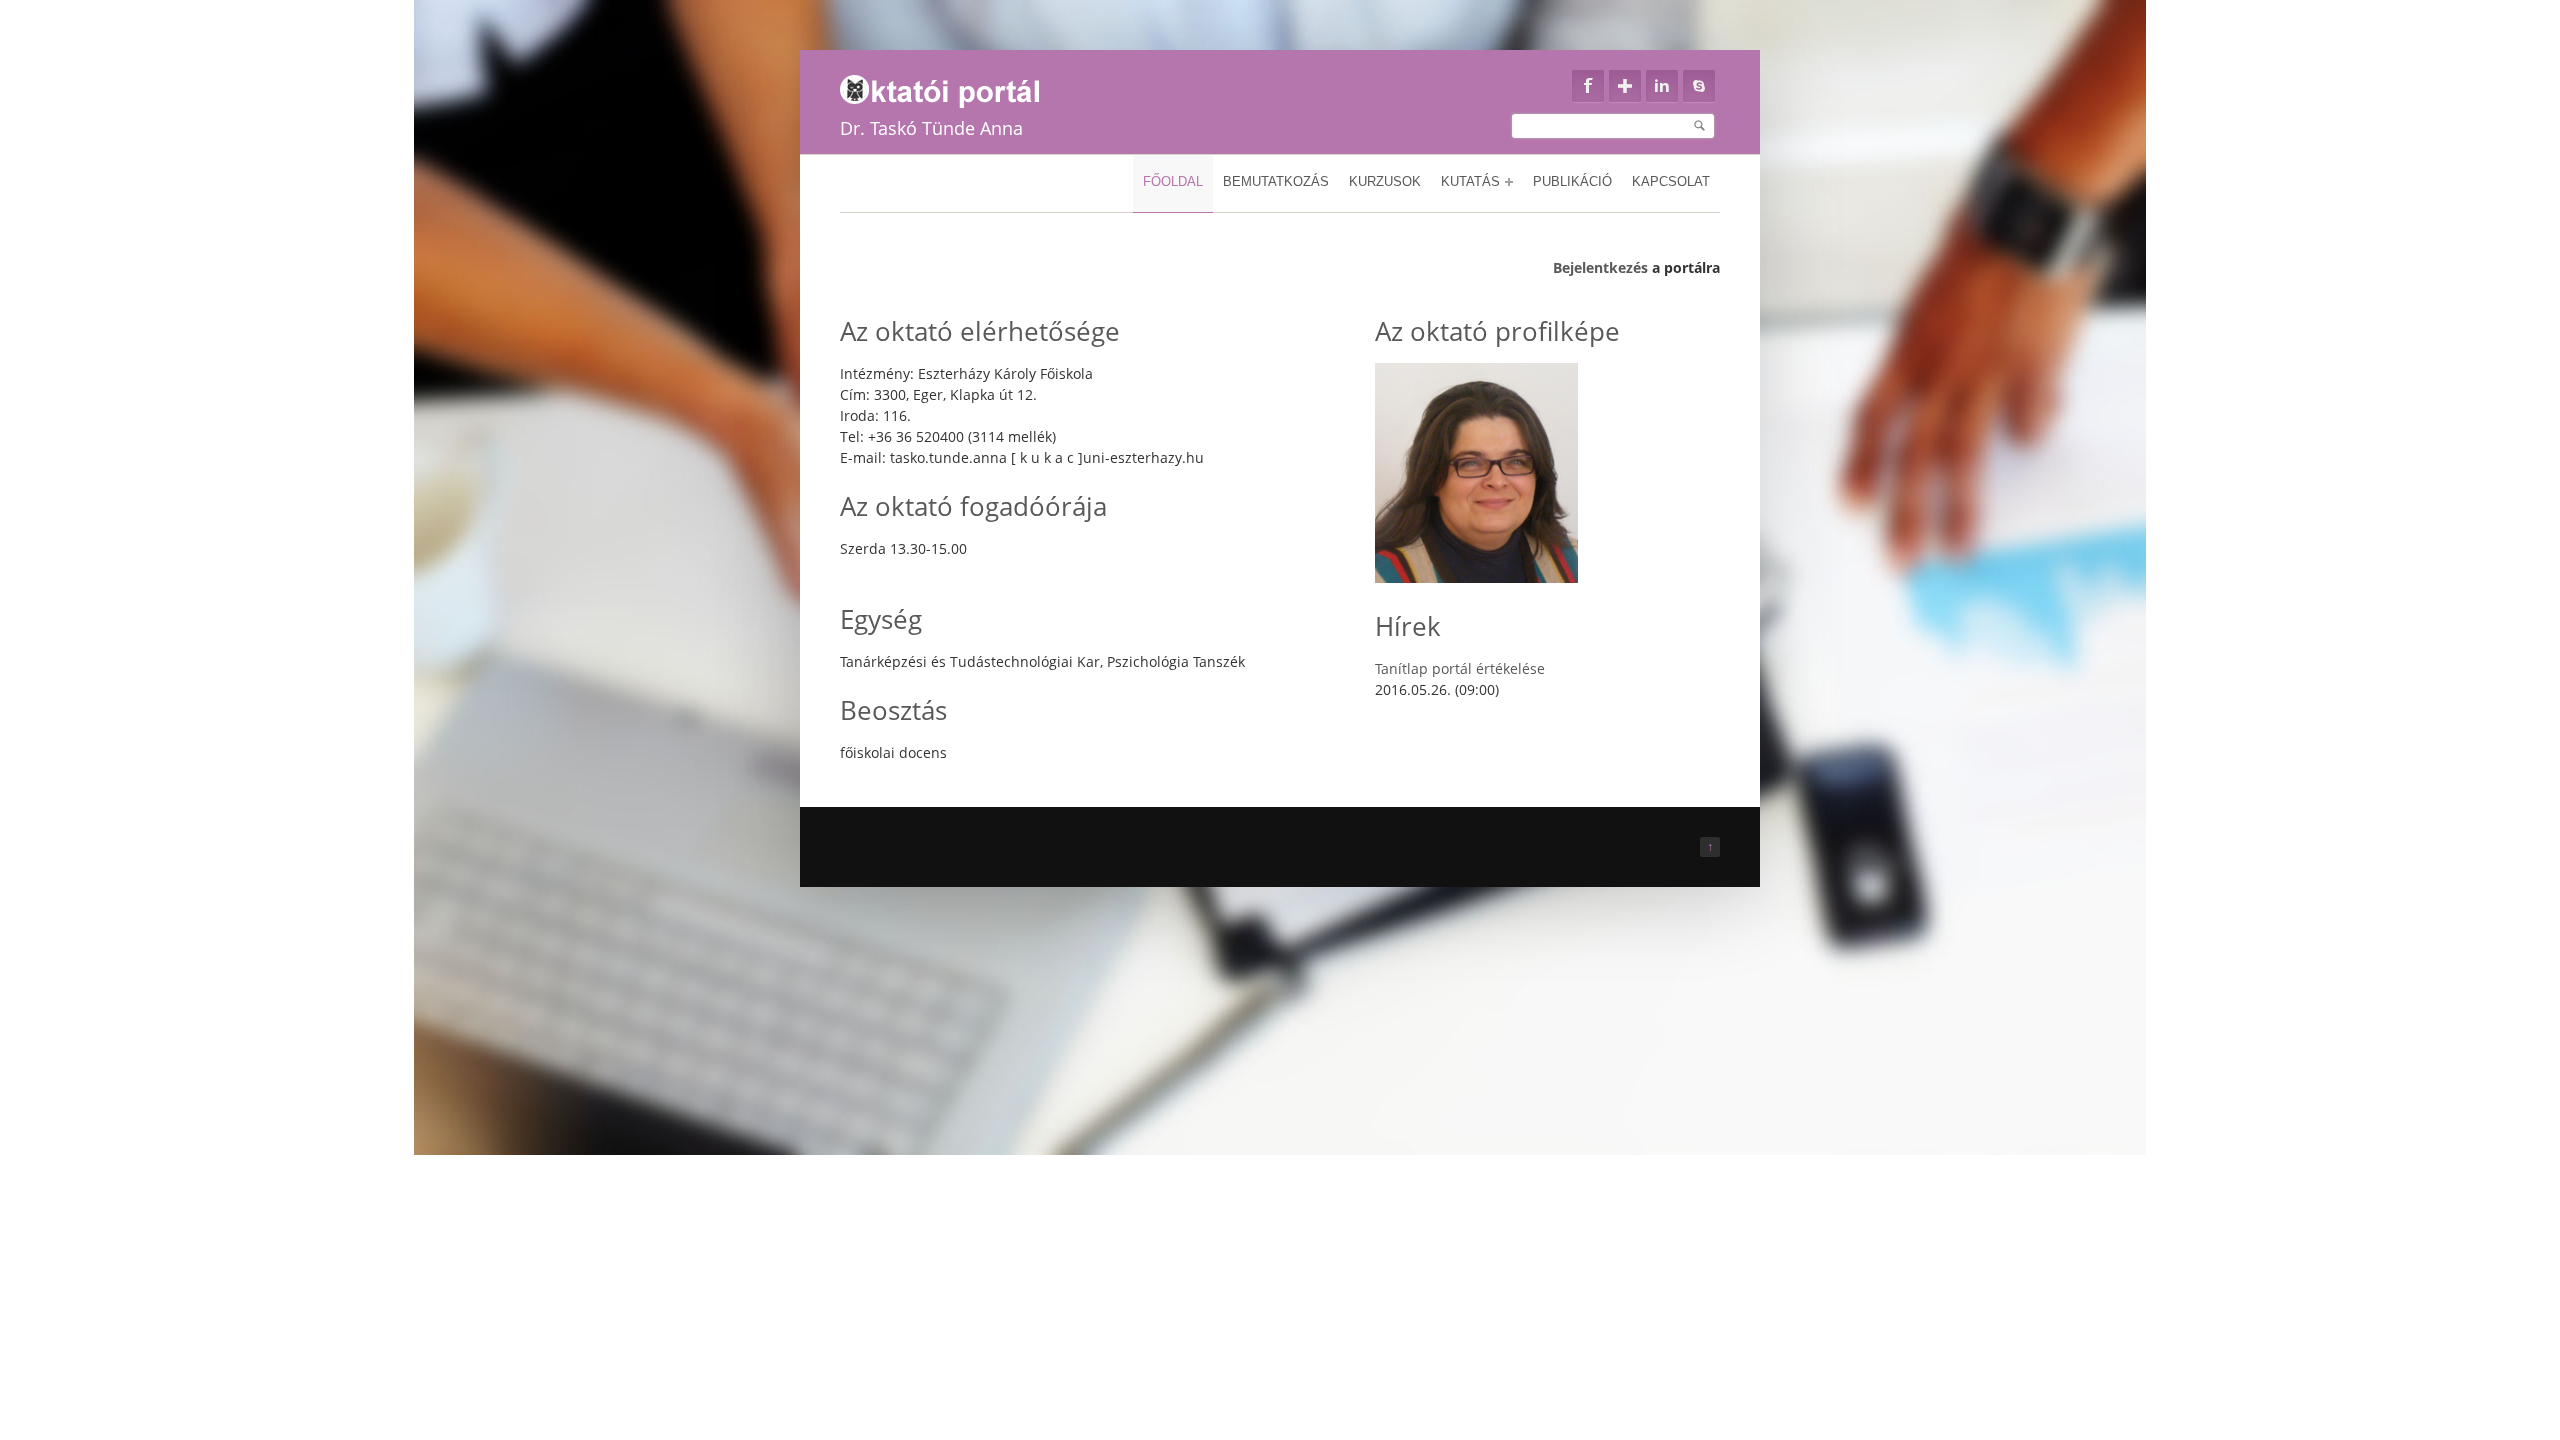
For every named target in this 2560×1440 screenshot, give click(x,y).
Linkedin (1662, 86)
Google (1625, 86)
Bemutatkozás (1276, 181)
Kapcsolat (1671, 181)
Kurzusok (1385, 181)
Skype (1699, 86)
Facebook (1588, 86)
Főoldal (1173, 181)
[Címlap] (952, 86)
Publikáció (1572, 181)
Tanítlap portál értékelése (1460, 668)
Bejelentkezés (1600, 267)
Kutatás (1470, 181)
